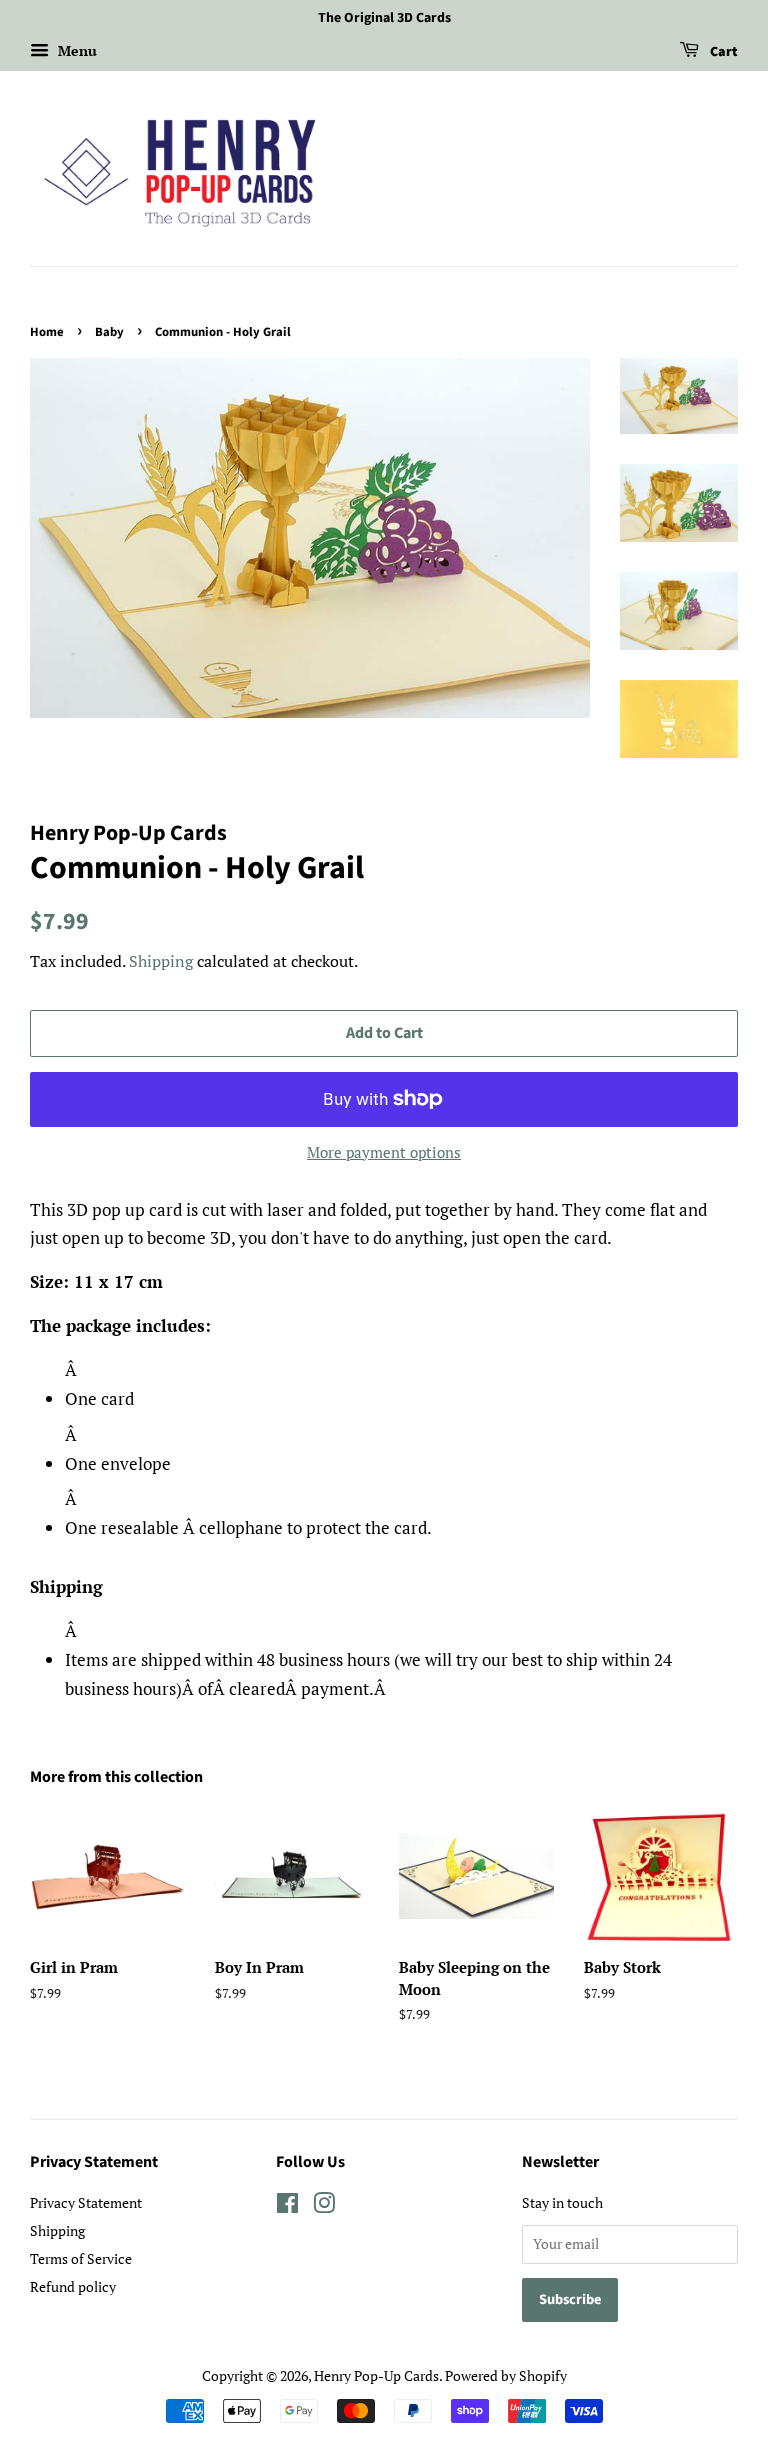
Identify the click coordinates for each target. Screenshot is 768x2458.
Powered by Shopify (506, 2375)
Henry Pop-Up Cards (376, 2375)
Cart (722, 52)
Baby (109, 332)
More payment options (384, 1152)
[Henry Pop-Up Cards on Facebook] (287, 2206)
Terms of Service (81, 2258)
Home (47, 332)
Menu (75, 50)
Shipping (161, 961)
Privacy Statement (86, 2202)
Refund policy (73, 2286)
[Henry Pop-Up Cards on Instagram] (324, 2206)
